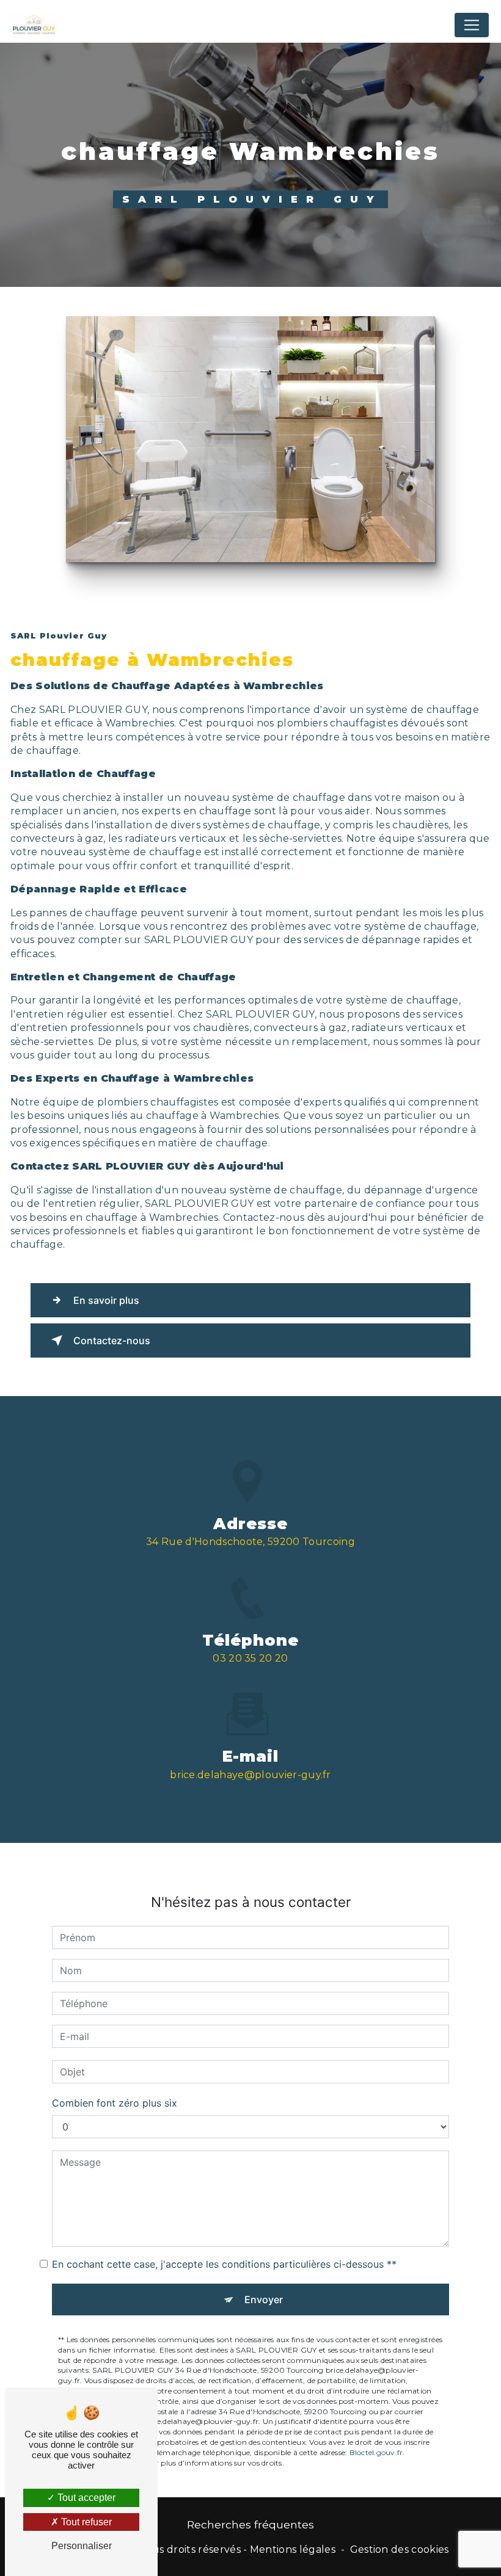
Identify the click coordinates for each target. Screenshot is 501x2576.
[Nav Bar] (472, 25)
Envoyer (264, 2299)
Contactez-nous (112, 1340)
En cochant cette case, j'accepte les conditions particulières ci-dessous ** (224, 2264)
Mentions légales (293, 2549)
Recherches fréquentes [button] (250, 2524)
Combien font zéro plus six (115, 2103)
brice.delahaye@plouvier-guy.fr (250, 1775)
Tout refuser (85, 2522)
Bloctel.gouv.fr (376, 2452)
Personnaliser (82, 2546)
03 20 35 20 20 (250, 1658)
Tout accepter (85, 2498)
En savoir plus (106, 1300)
